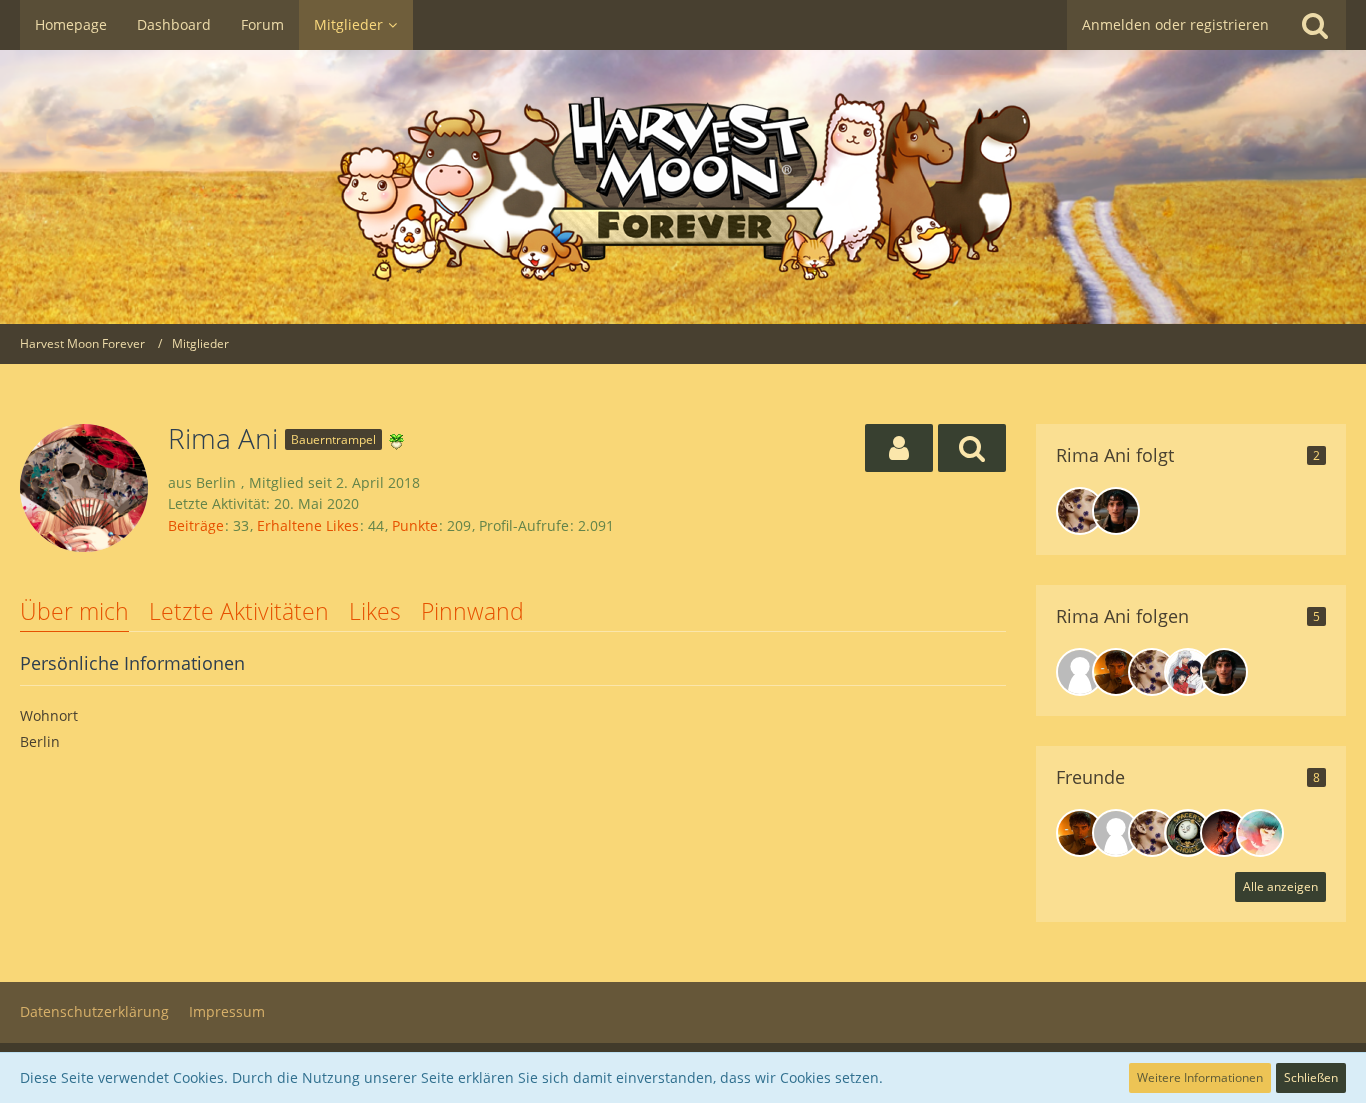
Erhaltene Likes (308, 525)
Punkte (415, 525)
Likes (375, 611)
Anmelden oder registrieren (1175, 24)
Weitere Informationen (1200, 1077)
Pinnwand (472, 611)
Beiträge (196, 525)
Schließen (1311, 1077)
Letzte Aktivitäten (239, 611)
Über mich (74, 611)
